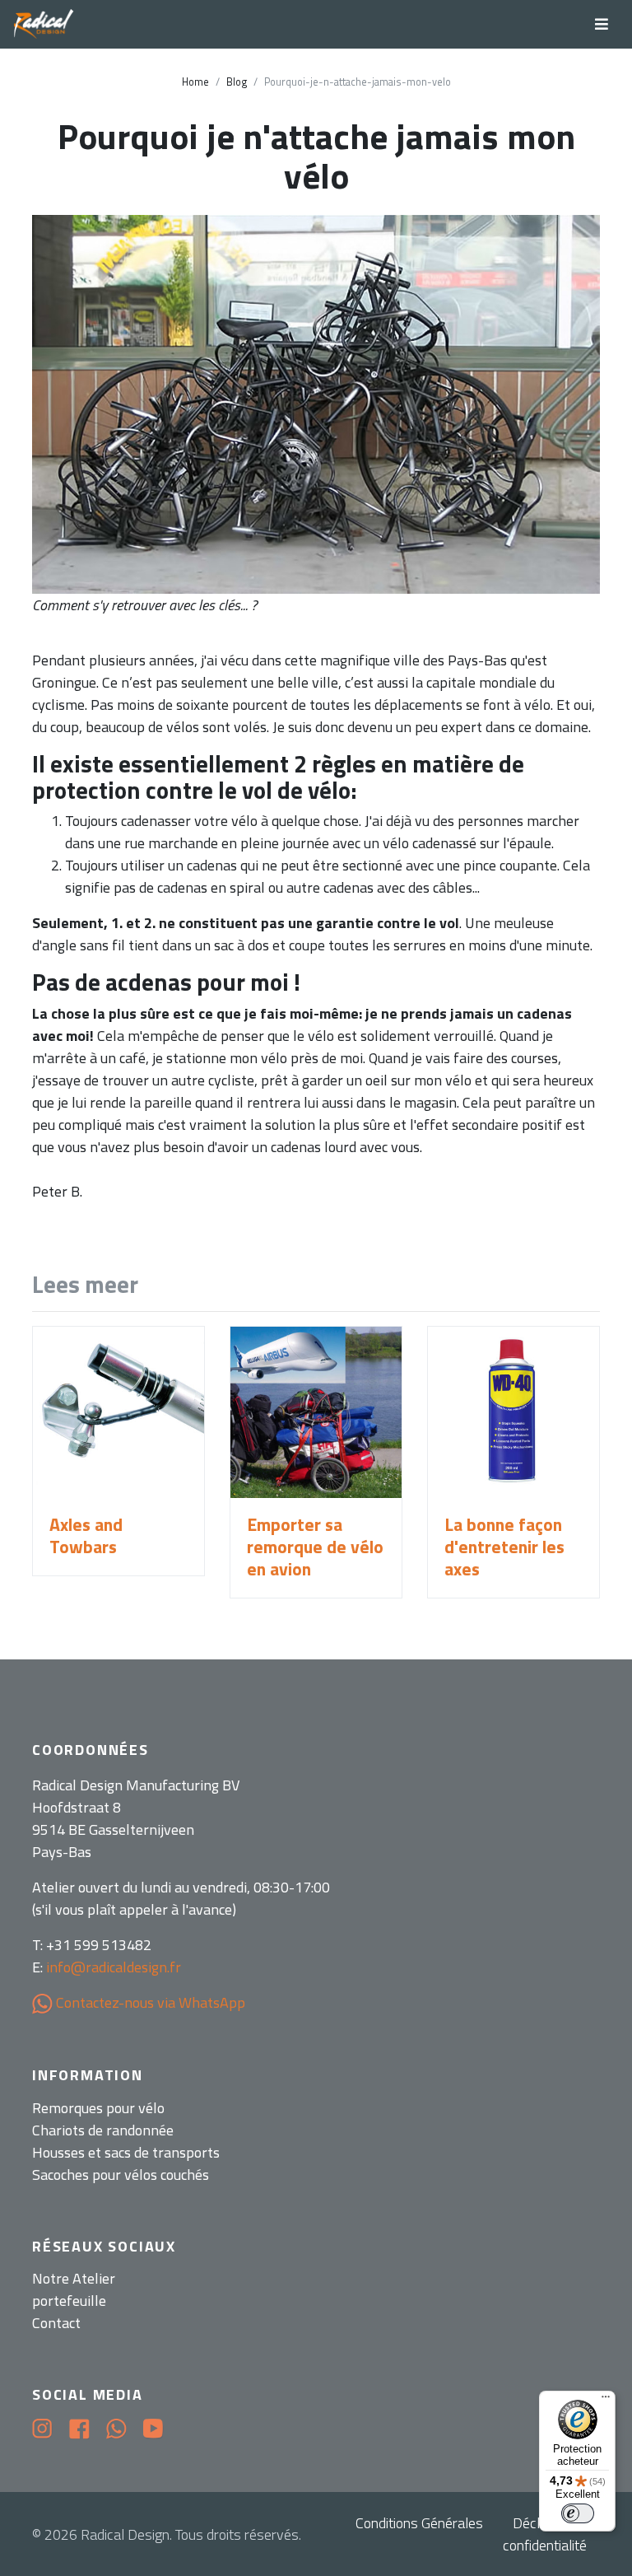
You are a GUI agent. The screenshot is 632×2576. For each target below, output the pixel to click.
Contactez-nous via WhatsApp (149, 2002)
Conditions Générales (419, 2523)
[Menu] (606, 2401)
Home (195, 82)
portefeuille (69, 2301)
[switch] (578, 2513)
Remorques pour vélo (98, 2108)
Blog (237, 82)
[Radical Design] (44, 25)
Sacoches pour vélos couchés (121, 2175)
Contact (56, 2323)
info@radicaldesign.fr (114, 1967)
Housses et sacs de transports (126, 2152)
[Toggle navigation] (602, 24)
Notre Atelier (74, 2278)
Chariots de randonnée (103, 2130)
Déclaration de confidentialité (551, 2534)
